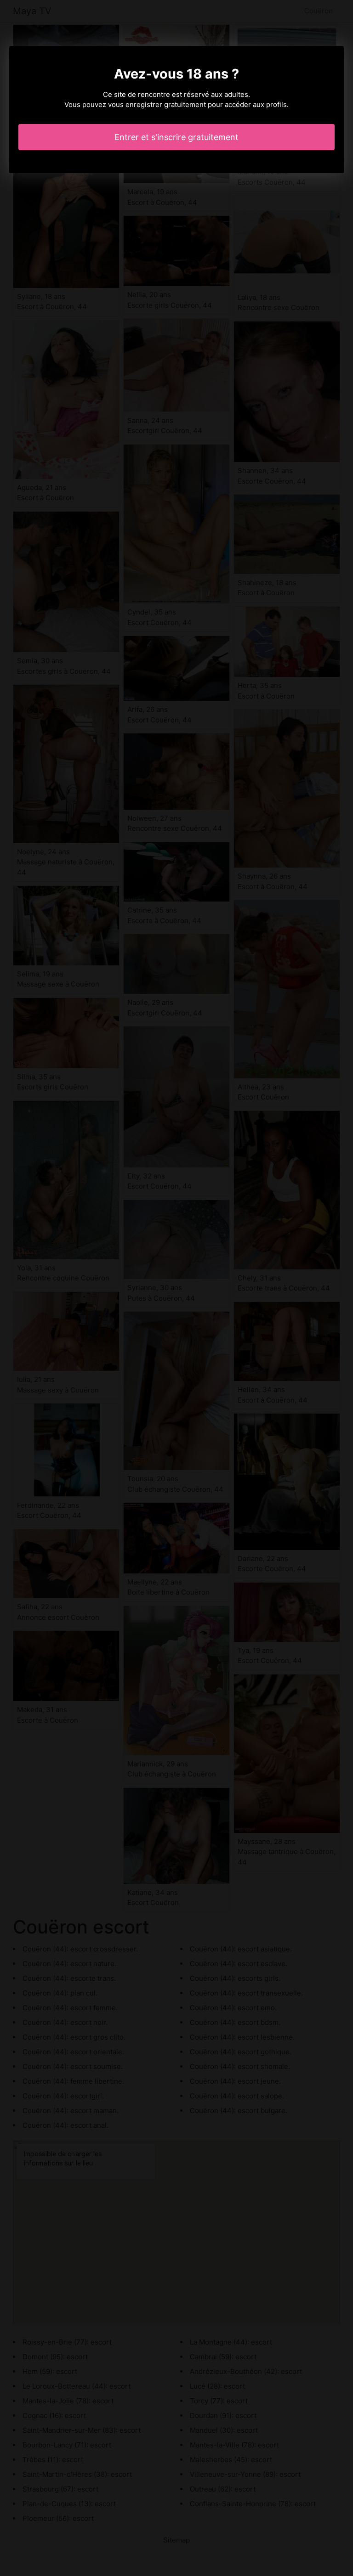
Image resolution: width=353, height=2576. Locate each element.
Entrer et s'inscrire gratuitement (176, 137)
